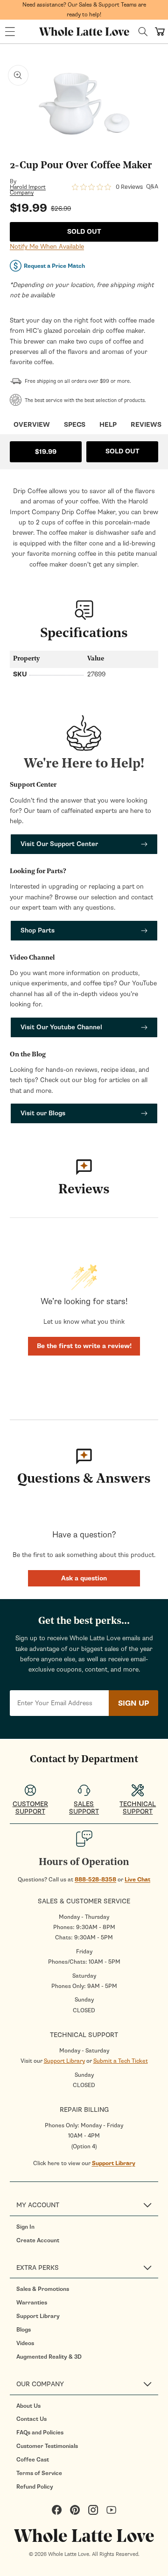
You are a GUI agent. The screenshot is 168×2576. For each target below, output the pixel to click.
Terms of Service (39, 2473)
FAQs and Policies (40, 2432)
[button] (10, 32)
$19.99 (46, 452)
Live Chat (137, 1880)
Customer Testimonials (47, 2446)
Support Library (64, 2061)
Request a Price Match (54, 266)
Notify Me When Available (47, 247)
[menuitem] (87, 2227)
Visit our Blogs (43, 1113)
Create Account (38, 2240)
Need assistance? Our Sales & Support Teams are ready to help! (84, 10)
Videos (25, 2343)
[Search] (143, 32)
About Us (28, 2406)
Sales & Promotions (43, 2289)
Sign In (25, 2227)
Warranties (32, 2303)
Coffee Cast (33, 2460)
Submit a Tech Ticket (121, 2061)
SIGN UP (133, 1703)
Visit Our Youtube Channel (61, 1027)
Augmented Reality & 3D (49, 2357)
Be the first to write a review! (84, 1346)
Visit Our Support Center (59, 844)
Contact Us (31, 2419)
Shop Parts (38, 930)
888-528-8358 (95, 1880)
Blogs (24, 2330)
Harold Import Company (28, 190)
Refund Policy (35, 2487)
